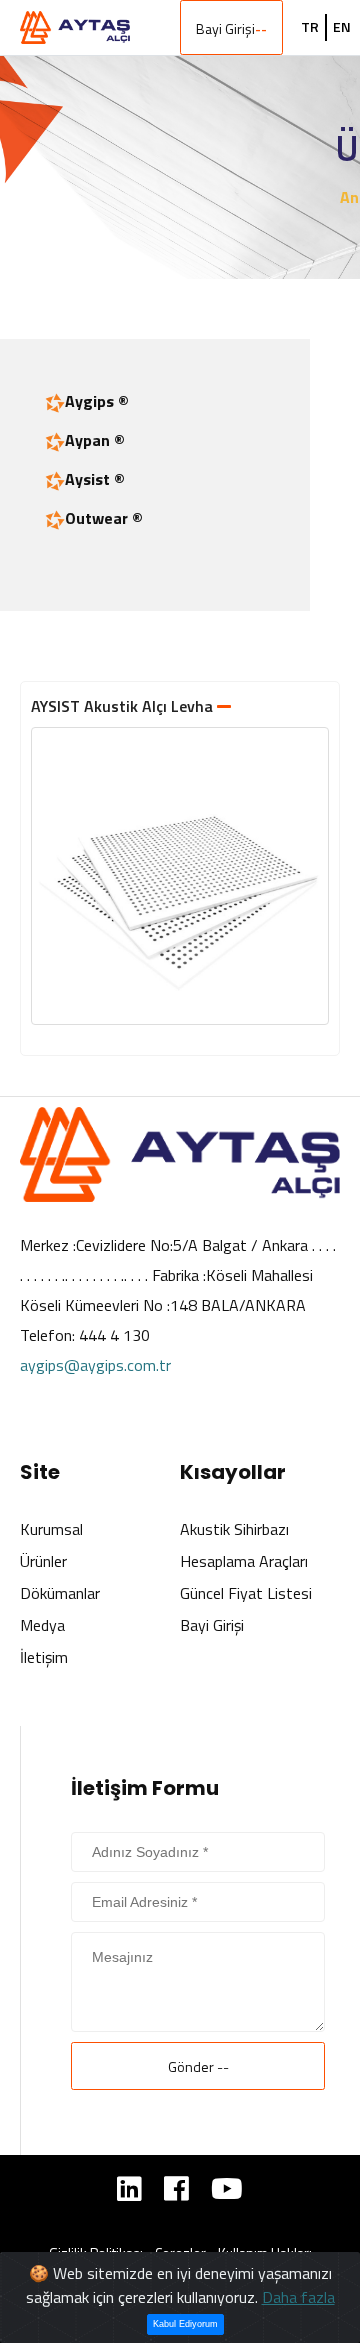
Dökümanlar (60, 1593)
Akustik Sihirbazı (234, 1529)
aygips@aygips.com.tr (95, 1365)
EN (342, 27)
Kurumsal (51, 1529)
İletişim (44, 1657)
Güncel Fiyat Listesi (246, 1593)
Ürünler (43, 1561)
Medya (42, 1625)
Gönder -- (198, 2066)
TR (310, 27)
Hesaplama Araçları (244, 1561)
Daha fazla (298, 2297)
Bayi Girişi (231, 28)
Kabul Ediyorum (185, 2324)
